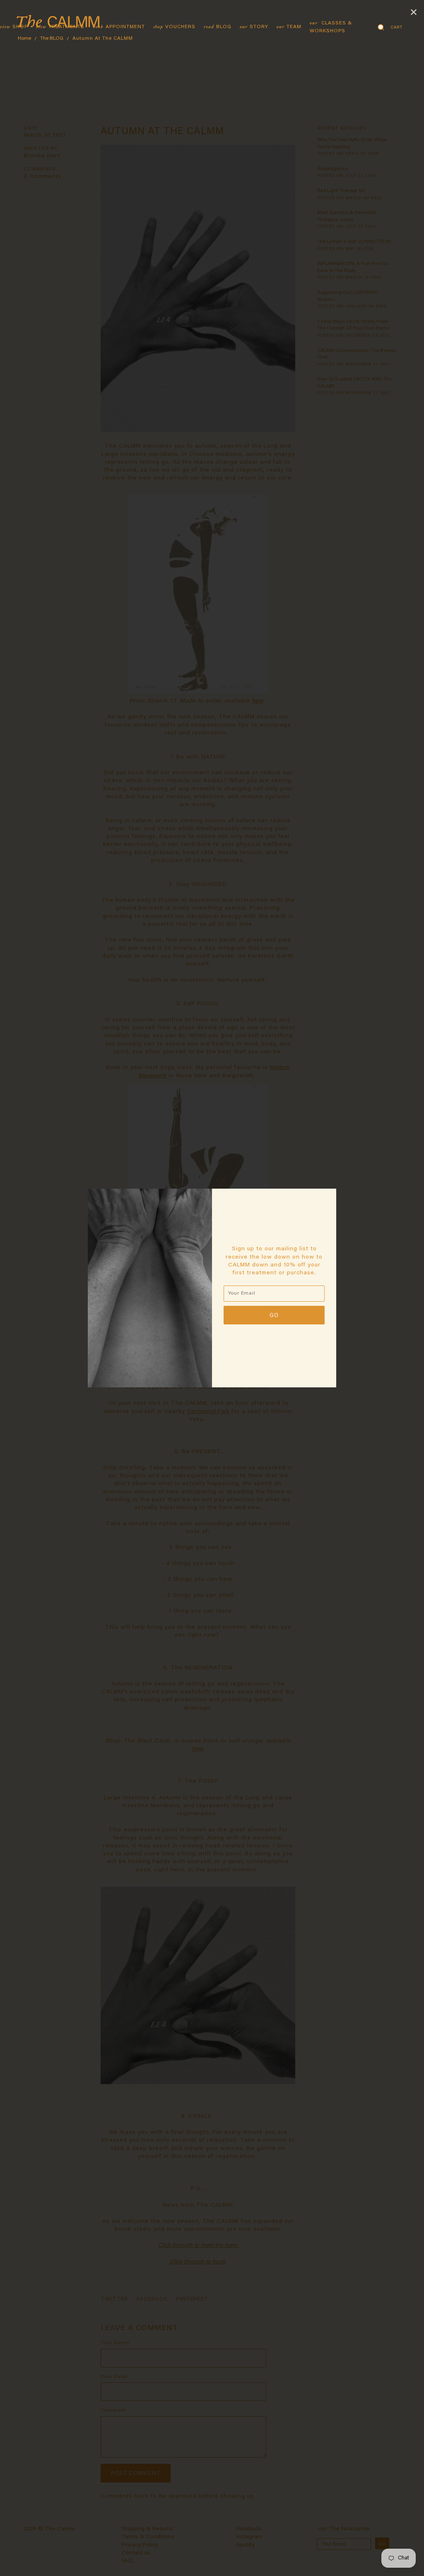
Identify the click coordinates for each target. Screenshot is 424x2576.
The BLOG (52, 39)
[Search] (381, 27)
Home (24, 39)
